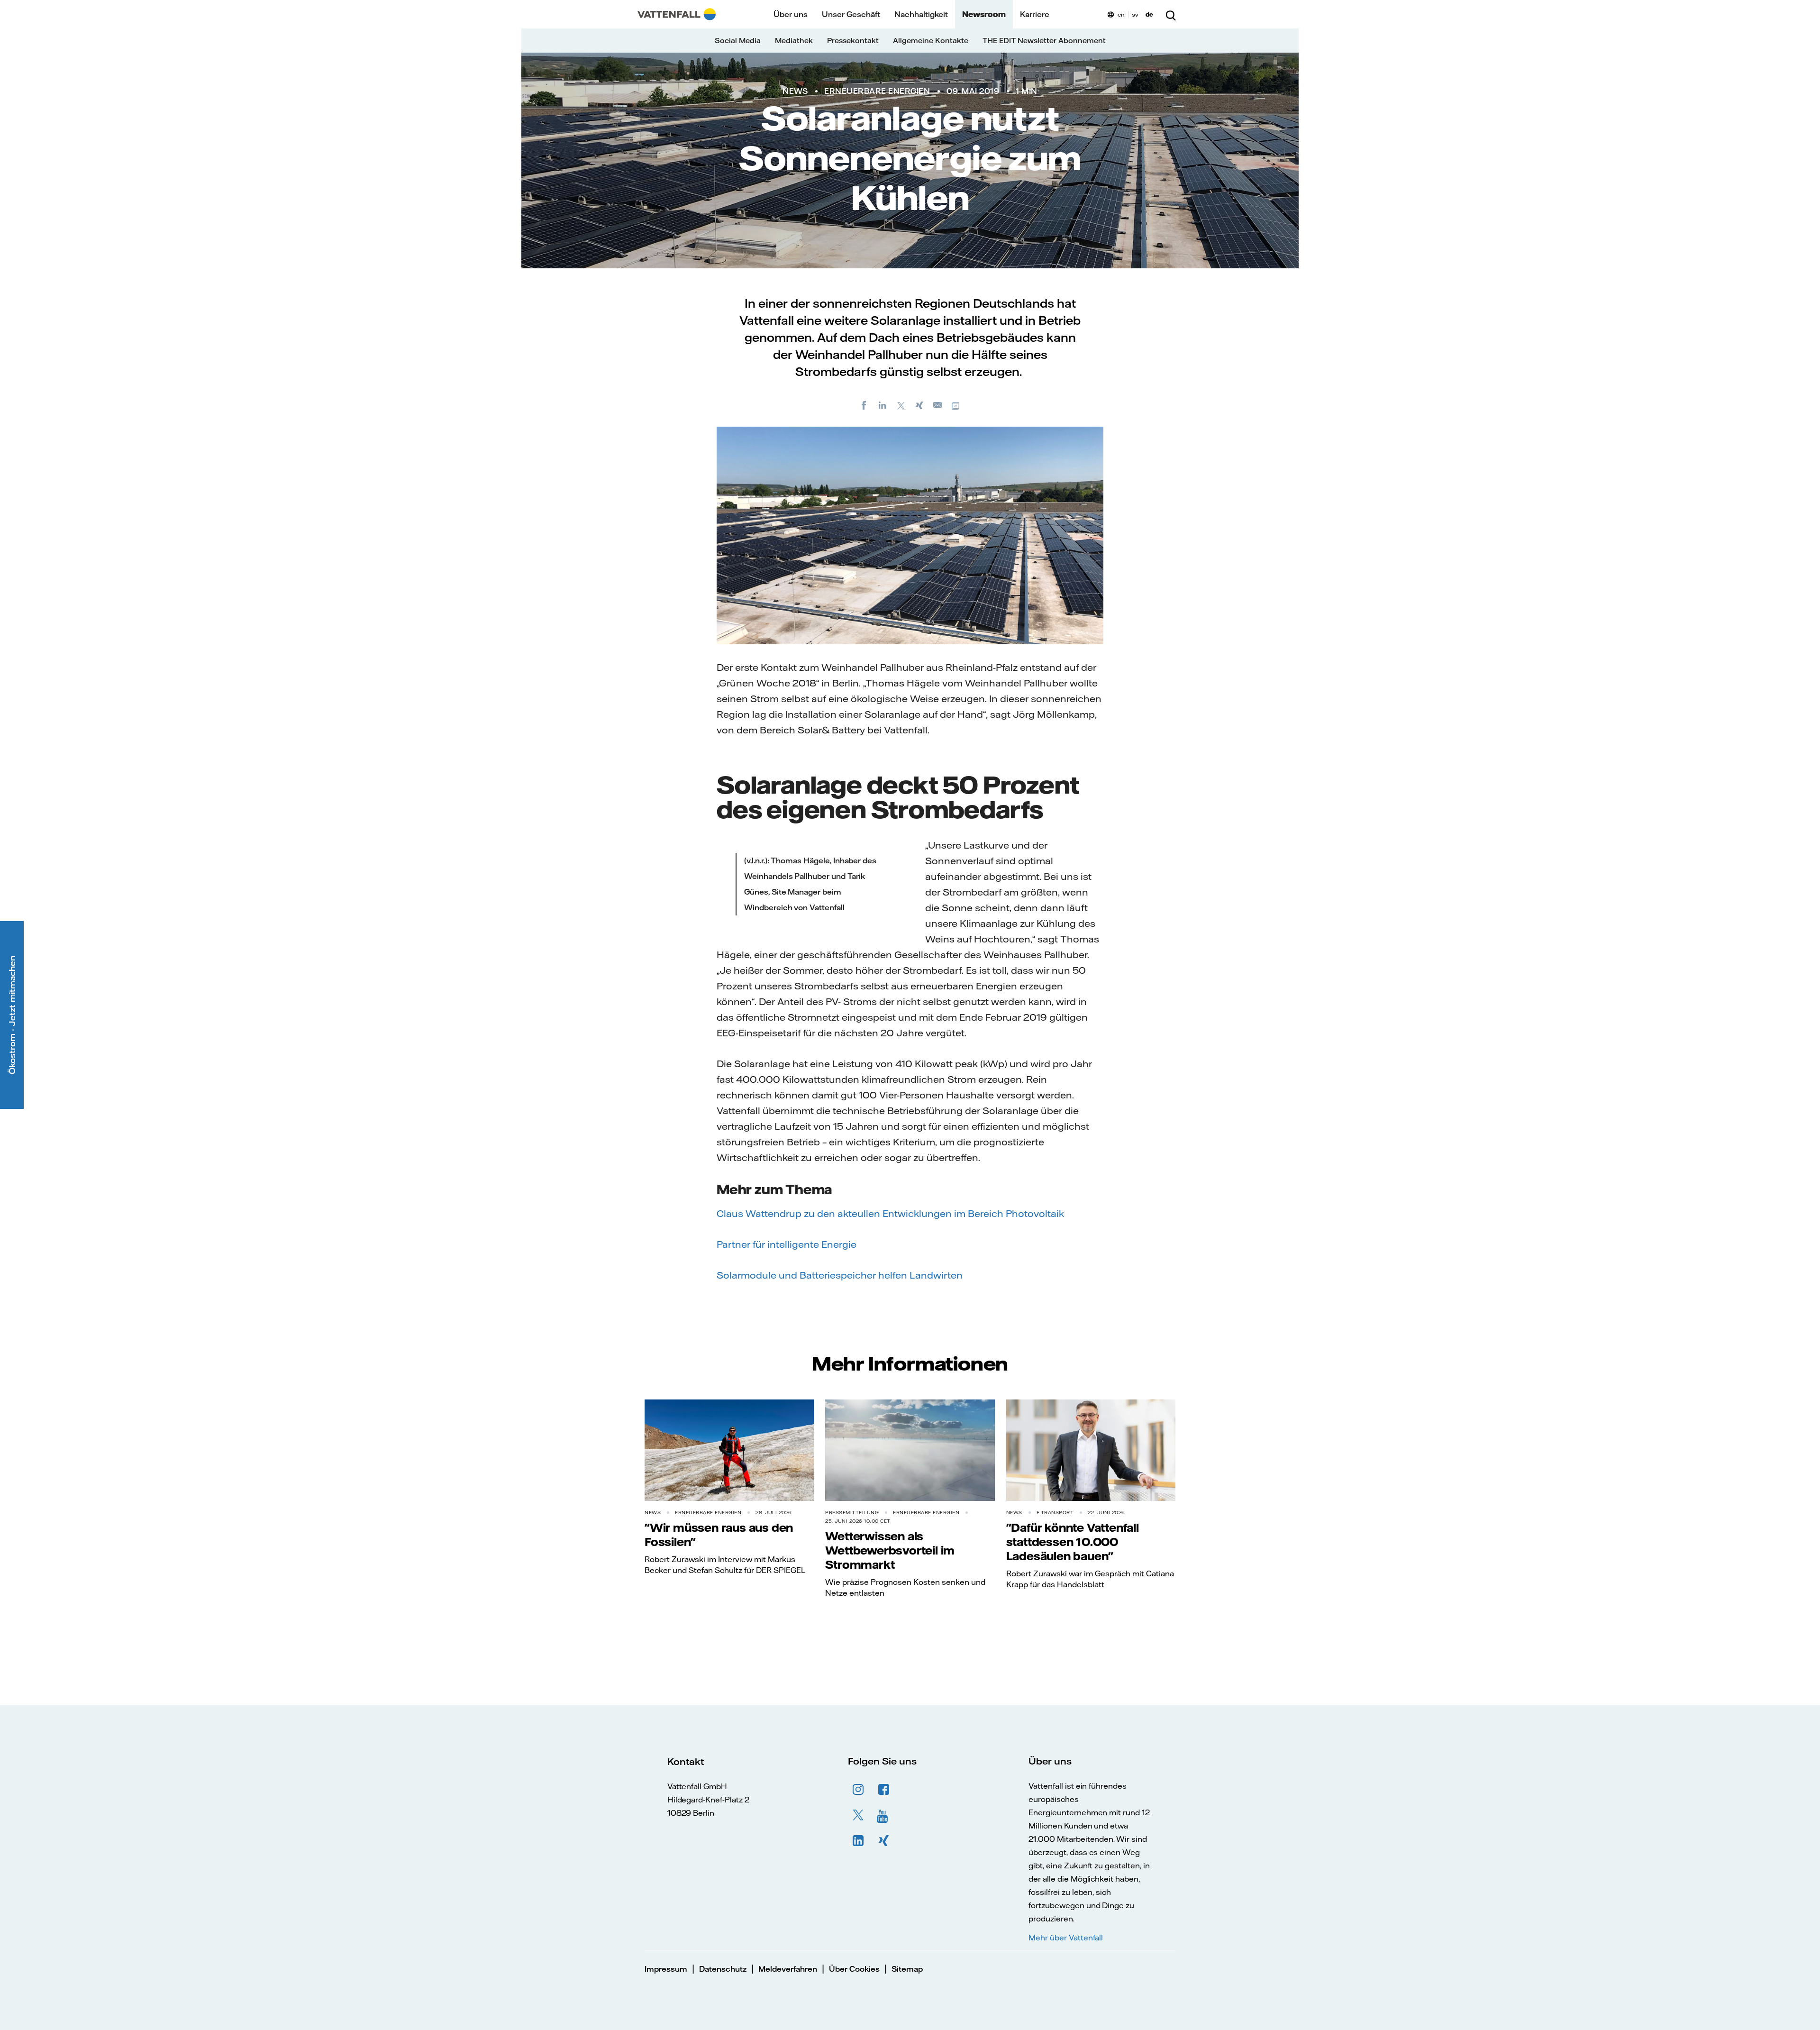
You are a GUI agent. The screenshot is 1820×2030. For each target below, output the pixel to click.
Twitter (858, 1815)
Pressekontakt (853, 41)
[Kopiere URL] (956, 405)
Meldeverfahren (788, 1969)
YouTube (884, 1815)
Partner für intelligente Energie (787, 1244)
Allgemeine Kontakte (931, 41)
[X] (901, 405)
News (795, 91)
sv (1135, 14)
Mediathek (794, 41)
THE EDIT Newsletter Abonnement (1044, 41)
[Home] (677, 14)
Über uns (791, 14)
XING (884, 1841)
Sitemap (907, 1969)
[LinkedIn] (883, 405)
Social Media (738, 41)
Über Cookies (854, 1969)
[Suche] (1171, 14)
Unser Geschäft (851, 14)
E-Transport (1055, 1513)
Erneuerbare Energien (877, 91)
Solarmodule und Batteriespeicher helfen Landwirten (840, 1275)
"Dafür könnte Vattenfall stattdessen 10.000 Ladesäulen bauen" (1073, 1542)
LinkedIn (858, 1841)
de (1149, 14)
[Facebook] (864, 405)
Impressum (666, 1969)
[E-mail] (938, 405)
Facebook (884, 1790)
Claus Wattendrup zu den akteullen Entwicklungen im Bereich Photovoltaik (890, 1213)
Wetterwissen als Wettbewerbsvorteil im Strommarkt (890, 1550)
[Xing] (919, 405)
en (1121, 14)
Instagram (858, 1790)
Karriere (1035, 14)
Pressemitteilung (852, 1513)
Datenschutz (723, 1969)
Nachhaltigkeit (921, 14)
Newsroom (984, 14)
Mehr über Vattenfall (1066, 1938)
